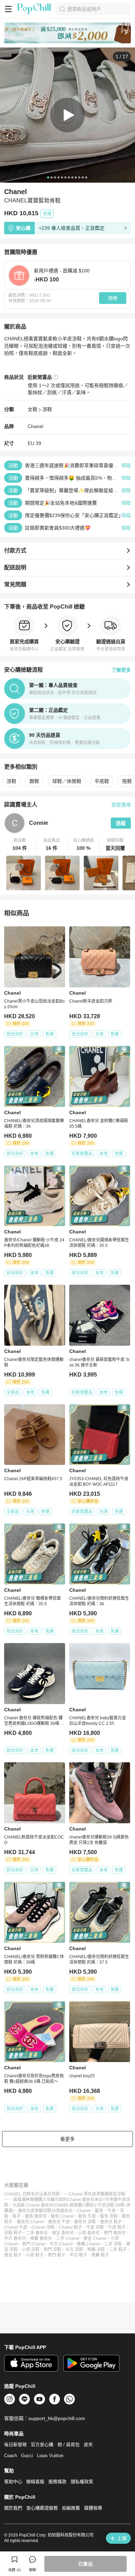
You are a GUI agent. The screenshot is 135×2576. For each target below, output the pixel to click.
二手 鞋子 (118, 2250)
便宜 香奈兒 (63, 2233)
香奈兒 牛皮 (59, 2222)
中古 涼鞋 (74, 2250)
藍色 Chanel (62, 2216)
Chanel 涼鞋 (43, 2227)
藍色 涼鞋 (109, 2216)
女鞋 (33, 409)
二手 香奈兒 (37, 2233)
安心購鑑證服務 (42, 2508)
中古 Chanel (61, 2244)
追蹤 (121, 823)
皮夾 (88, 2444)
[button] (20, 845)
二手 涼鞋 (113, 2244)
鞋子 (17, 2216)
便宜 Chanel (95, 2238)
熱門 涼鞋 (52, 2250)
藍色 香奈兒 (36, 2216)
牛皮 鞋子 (117, 2227)
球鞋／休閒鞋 (67, 781)
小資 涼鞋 (31, 2250)
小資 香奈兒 (89, 2233)
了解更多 (121, 670)
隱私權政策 (82, 2482)
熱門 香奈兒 (115, 2233)
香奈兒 (66, 2211)
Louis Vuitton (50, 2456)
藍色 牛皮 (87, 2216)
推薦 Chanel (88, 2244)
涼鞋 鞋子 (13, 2233)
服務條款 (57, 2482)
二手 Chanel (68, 2238)
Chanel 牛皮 (16, 2227)
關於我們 (13, 2508)
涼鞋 (47, 409)
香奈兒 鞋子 (111, 2222)
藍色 (99, 2211)
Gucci (27, 2456)
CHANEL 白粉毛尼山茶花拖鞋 (32, 2194)
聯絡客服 (35, 2482)
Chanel (35, 426)
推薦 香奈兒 (41, 2238)
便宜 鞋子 (13, 2255)
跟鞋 (34, 781)
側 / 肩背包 (69, 2444)
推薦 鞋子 (100, 2255)
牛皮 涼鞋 (95, 2227)
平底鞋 (102, 781)
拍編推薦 (71, 2508)
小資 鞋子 (35, 2255)
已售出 (85, 2564)
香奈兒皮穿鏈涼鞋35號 (39, 2211)
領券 (113, 298)
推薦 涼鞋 (96, 2250)
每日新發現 (15, 2444)
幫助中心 (13, 2482)
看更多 (67, 2139)
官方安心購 (42, 2444)
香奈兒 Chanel (30, 2222)
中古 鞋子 (78, 2255)
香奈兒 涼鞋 (85, 2222)
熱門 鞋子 (57, 2255)
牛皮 (111, 2211)
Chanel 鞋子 (70, 2227)
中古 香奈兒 (15, 2238)
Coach (11, 2456)
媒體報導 (93, 2508)
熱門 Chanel (34, 2244)
